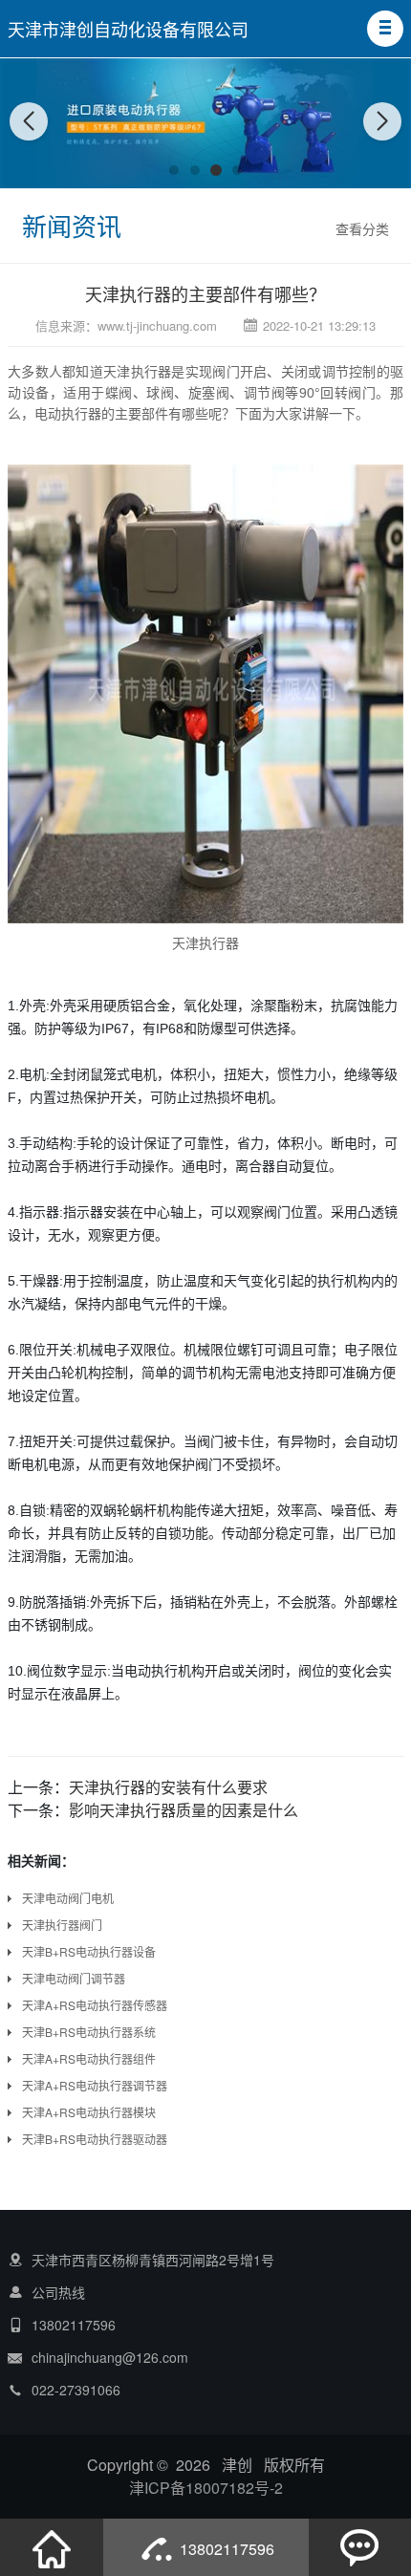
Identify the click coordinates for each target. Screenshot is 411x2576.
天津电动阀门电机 (68, 1898)
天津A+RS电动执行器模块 (89, 2112)
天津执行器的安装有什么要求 (168, 1787)
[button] (385, 29)
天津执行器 (137, 371)
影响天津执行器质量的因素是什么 (184, 1810)
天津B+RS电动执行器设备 (89, 1951)
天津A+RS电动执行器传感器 (95, 2005)
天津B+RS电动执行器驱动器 (95, 2139)
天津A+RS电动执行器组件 (89, 2058)
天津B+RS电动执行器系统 (89, 2032)
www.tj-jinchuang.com (157, 325)
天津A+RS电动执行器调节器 (95, 2085)
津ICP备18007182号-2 (206, 2488)
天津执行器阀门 (62, 1925)
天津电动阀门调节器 (74, 1978)
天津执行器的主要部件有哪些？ (205, 293)
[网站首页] (52, 2547)
